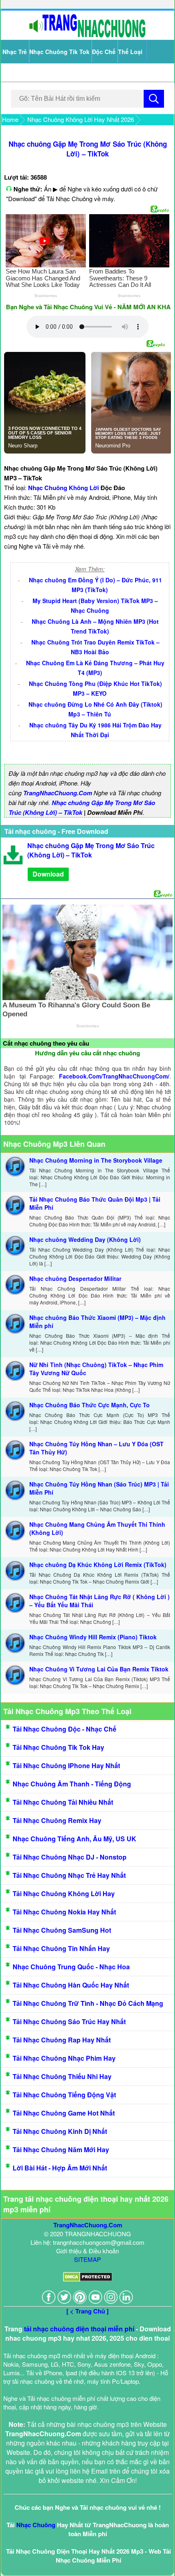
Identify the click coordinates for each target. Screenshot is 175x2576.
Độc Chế (104, 52)
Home (10, 119)
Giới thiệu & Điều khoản (87, 2251)
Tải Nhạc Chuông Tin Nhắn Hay (61, 1948)
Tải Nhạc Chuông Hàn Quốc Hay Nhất (71, 1985)
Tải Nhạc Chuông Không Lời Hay (64, 1893)
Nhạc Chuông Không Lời (63, 488)
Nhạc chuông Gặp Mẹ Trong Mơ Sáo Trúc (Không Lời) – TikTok (88, 149)
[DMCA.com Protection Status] (88, 2279)
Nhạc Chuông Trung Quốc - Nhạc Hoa (71, 1967)
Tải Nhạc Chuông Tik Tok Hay (58, 1747)
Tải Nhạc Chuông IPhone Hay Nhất (66, 1765)
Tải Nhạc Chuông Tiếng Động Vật (64, 2095)
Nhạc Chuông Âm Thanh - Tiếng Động (72, 1784)
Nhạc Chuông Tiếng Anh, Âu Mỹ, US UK (74, 1839)
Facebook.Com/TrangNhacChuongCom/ (114, 1076)
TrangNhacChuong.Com (58, 793)
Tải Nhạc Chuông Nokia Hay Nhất (64, 1912)
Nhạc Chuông (36, 2525)
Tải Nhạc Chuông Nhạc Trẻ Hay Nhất (69, 1875)
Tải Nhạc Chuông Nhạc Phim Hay (64, 2058)
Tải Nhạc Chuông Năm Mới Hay (61, 2150)
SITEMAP (87, 2259)
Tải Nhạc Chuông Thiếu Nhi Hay (62, 2076)
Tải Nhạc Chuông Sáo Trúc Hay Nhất (69, 2022)
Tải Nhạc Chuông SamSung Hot (62, 1930)
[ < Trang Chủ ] (87, 2311)
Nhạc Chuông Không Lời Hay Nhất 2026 (81, 119)
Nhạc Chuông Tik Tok (59, 52)
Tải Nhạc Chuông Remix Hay (57, 1820)
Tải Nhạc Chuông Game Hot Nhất (64, 2113)
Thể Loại (130, 52)
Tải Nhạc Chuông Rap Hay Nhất (62, 2040)
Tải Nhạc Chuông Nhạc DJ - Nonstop (70, 1857)
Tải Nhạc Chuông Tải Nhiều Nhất (63, 1802)
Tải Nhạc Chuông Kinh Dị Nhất (60, 2131)
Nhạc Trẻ (15, 52)
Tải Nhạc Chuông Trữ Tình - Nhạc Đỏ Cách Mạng (88, 2003)
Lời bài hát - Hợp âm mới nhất (60, 2168)
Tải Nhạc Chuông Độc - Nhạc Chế (65, 1729)
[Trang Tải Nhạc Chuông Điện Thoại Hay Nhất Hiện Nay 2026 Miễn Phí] (87, 36)
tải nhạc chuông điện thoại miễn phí (79, 2329)
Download (48, 874)
